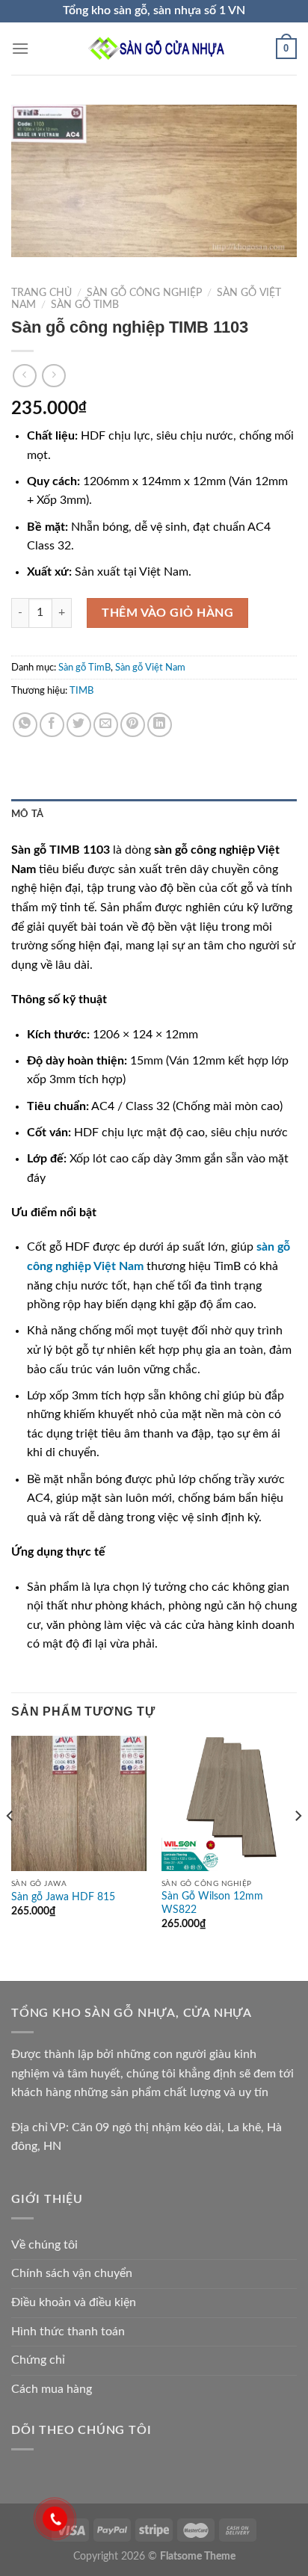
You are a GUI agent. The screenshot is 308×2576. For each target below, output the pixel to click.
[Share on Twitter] (79, 725)
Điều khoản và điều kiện (74, 2302)
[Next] (298, 1846)
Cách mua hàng (52, 2389)
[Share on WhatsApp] (25, 725)
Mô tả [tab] (27, 814)
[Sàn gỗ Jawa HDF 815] (79, 1803)
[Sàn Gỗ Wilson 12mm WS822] (229, 1803)
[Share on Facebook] (52, 725)
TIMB (81, 691)
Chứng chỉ (38, 2360)
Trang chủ (41, 293)
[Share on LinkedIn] (160, 725)
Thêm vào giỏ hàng (167, 613)
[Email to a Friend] (106, 725)
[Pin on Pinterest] (133, 725)
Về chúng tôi (44, 2245)
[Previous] (10, 1846)
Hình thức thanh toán (68, 2332)
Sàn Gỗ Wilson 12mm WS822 (212, 1903)
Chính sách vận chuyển (72, 2273)
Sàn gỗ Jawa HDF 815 (63, 1897)
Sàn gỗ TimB (85, 305)
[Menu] (20, 48)
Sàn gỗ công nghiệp (144, 293)
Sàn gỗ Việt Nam (150, 668)
